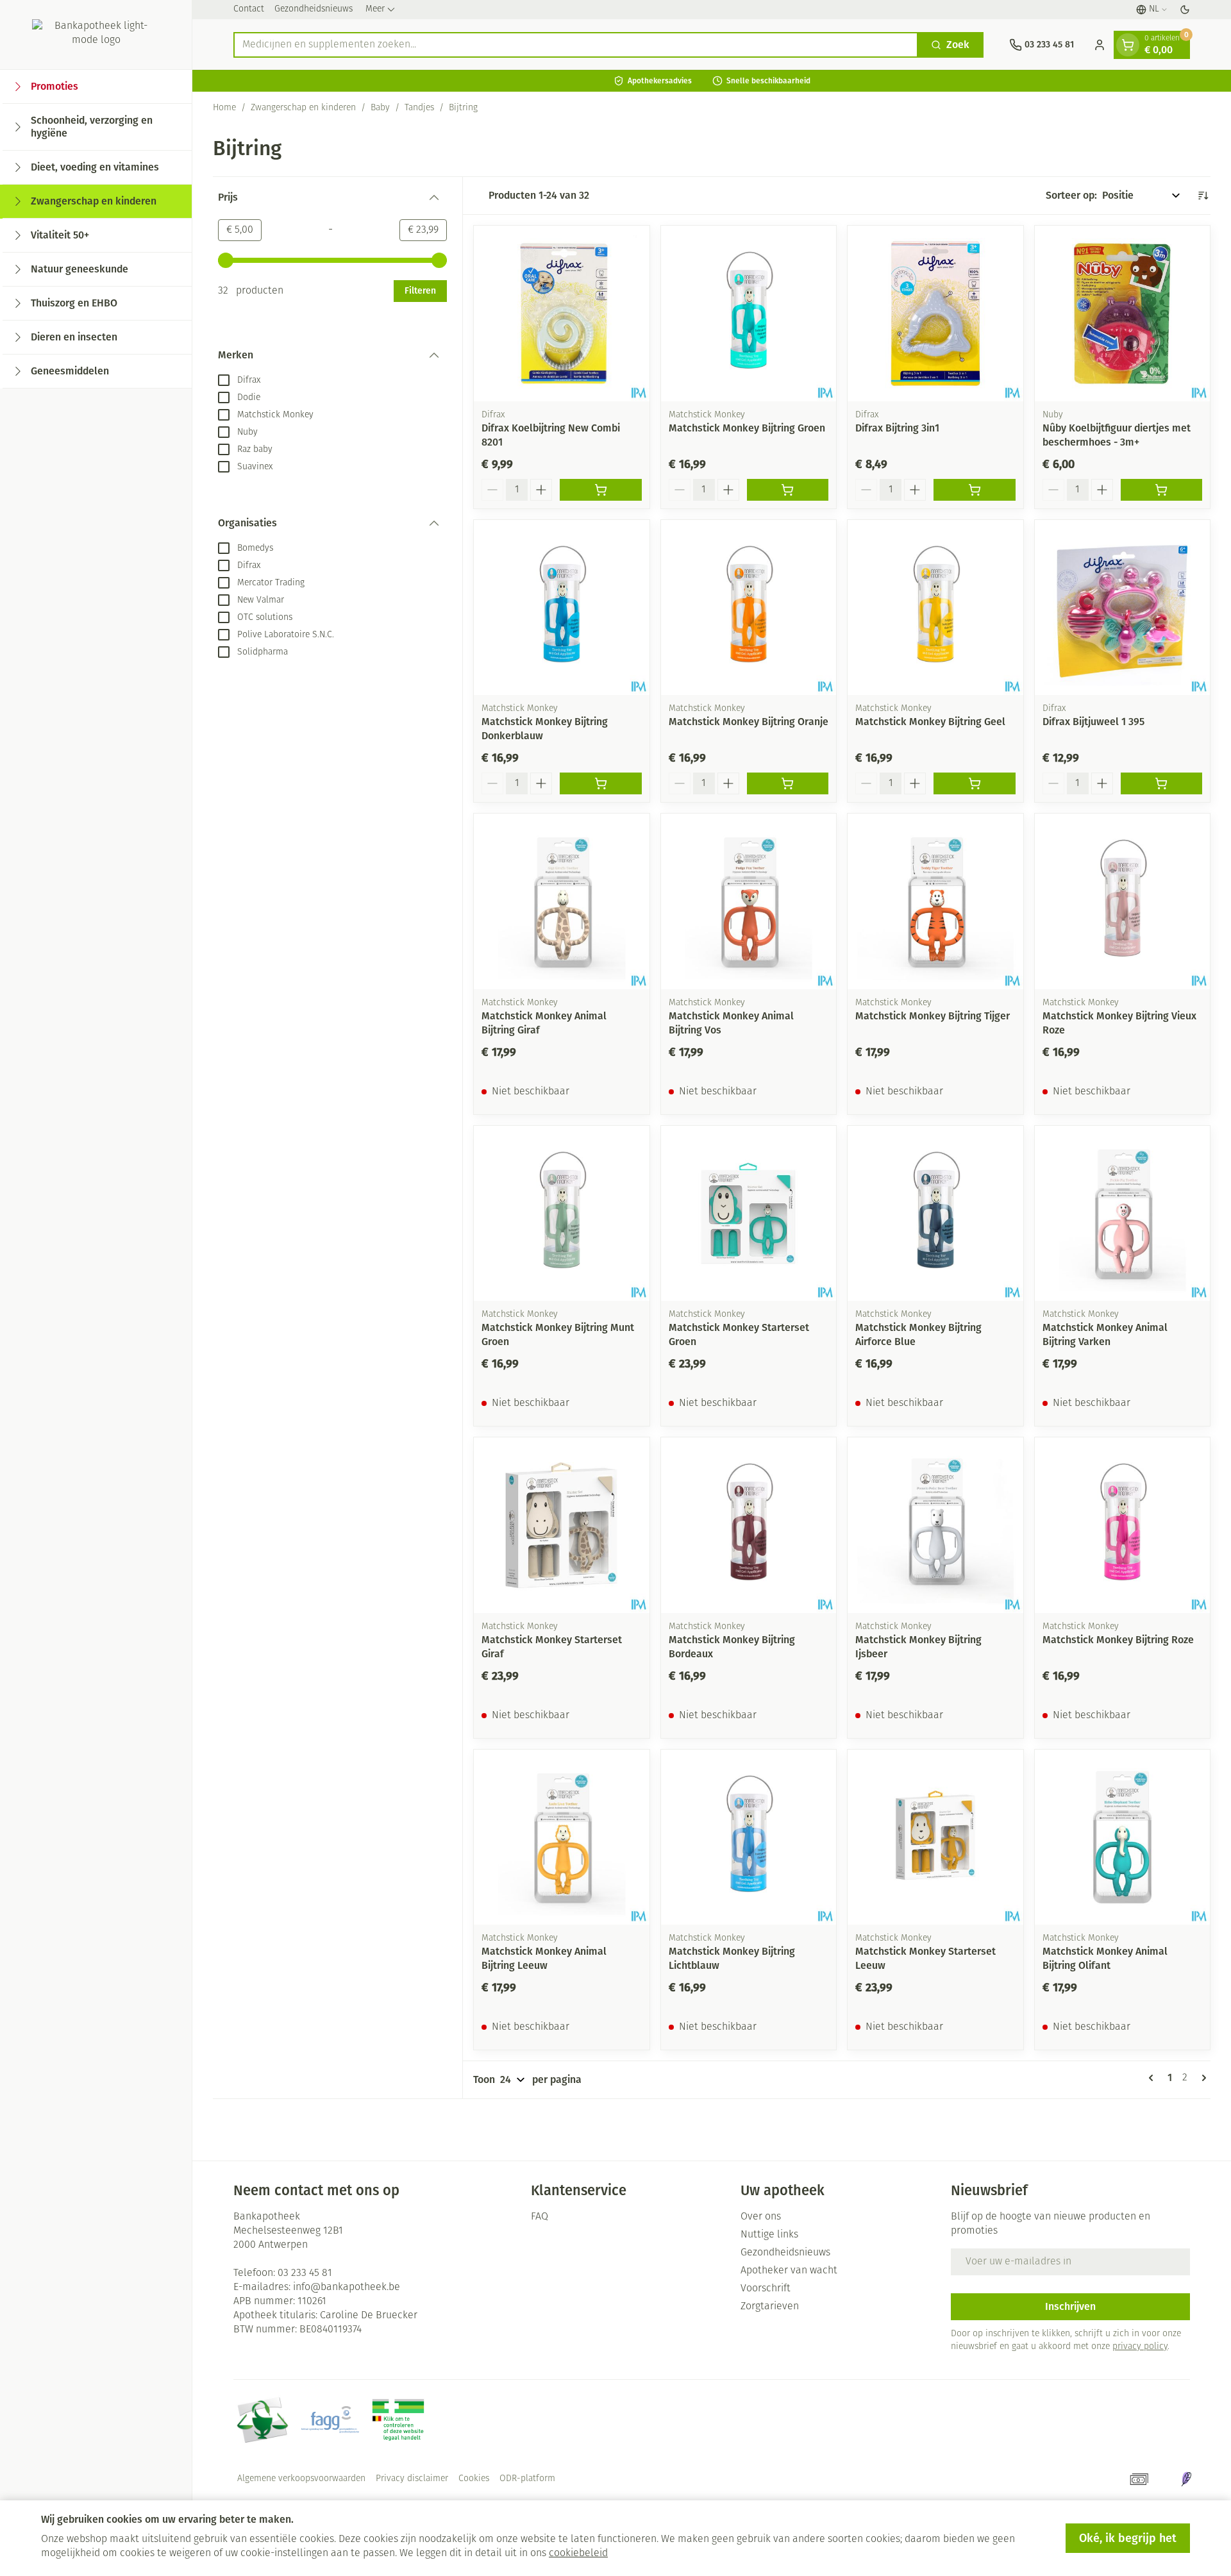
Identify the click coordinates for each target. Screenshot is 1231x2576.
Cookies (474, 2479)
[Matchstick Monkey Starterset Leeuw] (935, 1837)
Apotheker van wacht (789, 2271)
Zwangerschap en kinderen (303, 108)
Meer (375, 9)
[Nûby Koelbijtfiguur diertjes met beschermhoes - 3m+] (1123, 314)
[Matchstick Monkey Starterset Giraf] (562, 1525)
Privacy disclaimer (412, 2479)
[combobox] (576, 45)
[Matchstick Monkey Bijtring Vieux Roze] (1123, 901)
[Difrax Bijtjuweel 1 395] (1123, 608)
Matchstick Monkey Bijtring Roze (1118, 1640)
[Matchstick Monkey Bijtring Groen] (749, 314)
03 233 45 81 (305, 2273)
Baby (380, 108)
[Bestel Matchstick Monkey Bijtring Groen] (788, 490)
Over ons (761, 2217)
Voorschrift (766, 2289)
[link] (1153, 2078)
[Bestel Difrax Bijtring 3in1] (975, 490)
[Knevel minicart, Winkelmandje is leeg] (1128, 45)
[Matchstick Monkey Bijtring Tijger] (935, 901)
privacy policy (1140, 2347)
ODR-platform (527, 2479)
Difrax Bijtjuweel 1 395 (1093, 722)
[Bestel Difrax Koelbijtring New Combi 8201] (601, 490)
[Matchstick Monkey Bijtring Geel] (935, 608)
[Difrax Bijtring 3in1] (935, 314)
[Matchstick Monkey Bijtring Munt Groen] (562, 1214)
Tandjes (419, 108)
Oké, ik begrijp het (1128, 2538)
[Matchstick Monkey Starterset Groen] (749, 1214)
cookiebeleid (578, 2554)
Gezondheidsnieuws (314, 9)
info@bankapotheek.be (347, 2287)
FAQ (540, 2217)
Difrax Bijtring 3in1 (897, 428)
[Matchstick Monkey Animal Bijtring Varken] (1123, 1214)
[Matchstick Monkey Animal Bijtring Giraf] (562, 901)
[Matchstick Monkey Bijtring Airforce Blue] (935, 1214)
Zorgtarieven (770, 2307)
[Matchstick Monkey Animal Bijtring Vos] (749, 901)
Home (224, 108)
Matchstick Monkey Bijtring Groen (747, 428)
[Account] (1100, 45)
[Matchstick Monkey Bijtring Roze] (1123, 1525)
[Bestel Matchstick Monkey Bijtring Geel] (975, 783)
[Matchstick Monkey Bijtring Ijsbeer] (935, 1525)
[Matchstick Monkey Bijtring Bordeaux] (749, 1525)
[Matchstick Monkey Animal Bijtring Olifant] (1123, 1837)
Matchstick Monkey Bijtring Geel (930, 722)
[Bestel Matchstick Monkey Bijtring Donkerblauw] (601, 783)
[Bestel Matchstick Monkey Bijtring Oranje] (788, 783)
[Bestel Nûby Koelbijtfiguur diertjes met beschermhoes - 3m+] (1162, 490)
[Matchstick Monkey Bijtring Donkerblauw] (562, 608)
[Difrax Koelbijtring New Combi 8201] (562, 314)
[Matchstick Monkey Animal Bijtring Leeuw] (562, 1837)
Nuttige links (769, 2235)
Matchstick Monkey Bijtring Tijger (933, 1016)
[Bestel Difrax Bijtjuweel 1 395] (1162, 783)
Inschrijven (1070, 2306)
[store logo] (96, 35)
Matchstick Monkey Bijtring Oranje (749, 722)
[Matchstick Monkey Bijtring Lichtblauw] (749, 1837)
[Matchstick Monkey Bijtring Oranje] (749, 608)
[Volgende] (1202, 2078)
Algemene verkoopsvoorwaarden (301, 2479)
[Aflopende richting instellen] (1203, 196)
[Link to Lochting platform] (1186, 2479)
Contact (249, 9)
